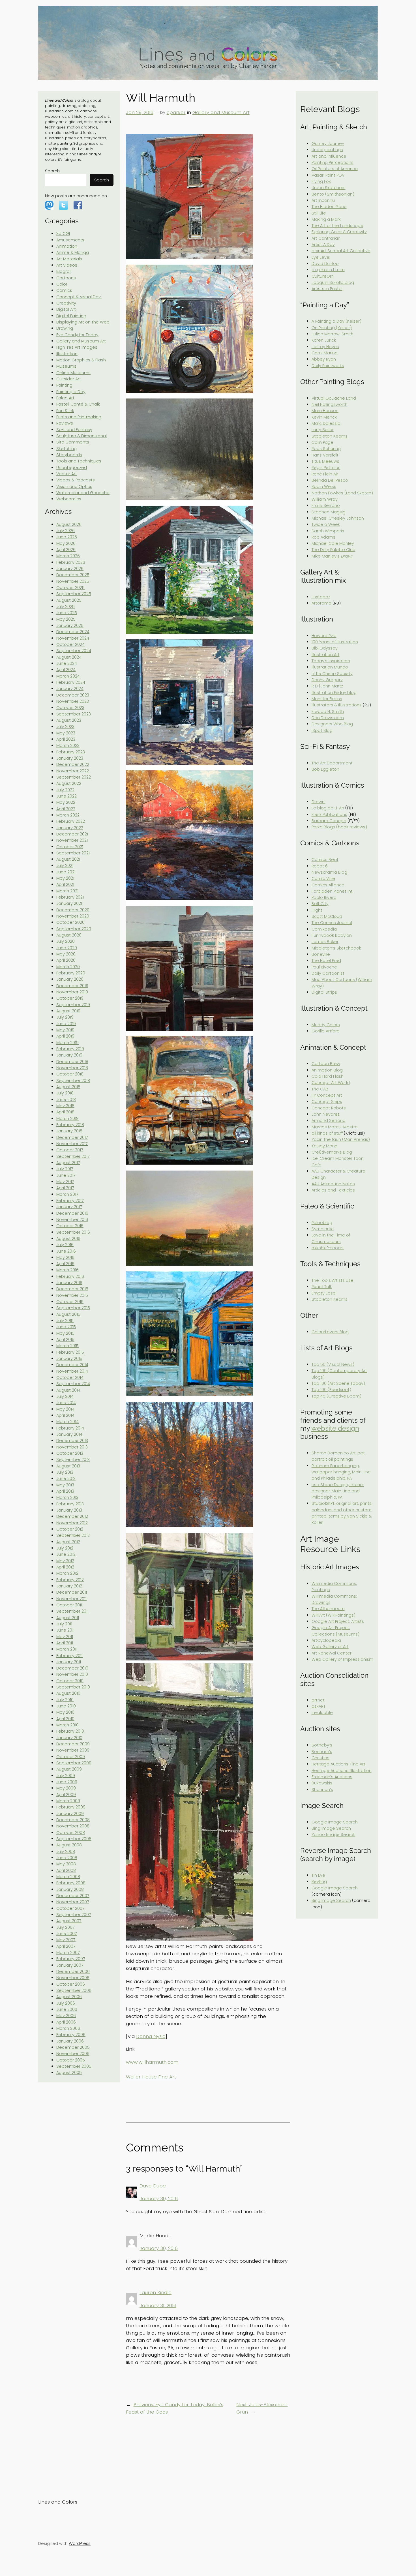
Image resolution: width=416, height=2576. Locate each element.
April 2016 (65, 1264)
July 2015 (65, 1321)
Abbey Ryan (324, 359)
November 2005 (73, 2054)
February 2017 (70, 1201)
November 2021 (72, 840)
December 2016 (72, 1213)
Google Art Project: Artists (338, 1621)
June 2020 (67, 948)
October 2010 (70, 1681)
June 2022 (67, 796)
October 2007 (70, 1908)
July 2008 (66, 1851)
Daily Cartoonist (328, 973)
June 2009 (67, 1782)
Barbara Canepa (329, 821)
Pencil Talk (322, 1287)
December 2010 (72, 1668)
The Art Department (332, 763)
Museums (66, 366)
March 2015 (67, 1346)
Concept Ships (327, 1101)
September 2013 (73, 1460)
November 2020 (73, 916)
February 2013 (70, 1504)
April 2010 (65, 1719)
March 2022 (68, 815)
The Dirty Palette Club (334, 550)
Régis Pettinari (326, 468)
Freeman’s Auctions (332, 1777)
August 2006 (69, 1997)
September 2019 (73, 1005)
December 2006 (73, 1971)
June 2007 (67, 1934)
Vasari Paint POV (328, 175)
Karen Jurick (324, 340)
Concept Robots (329, 1108)
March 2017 (67, 1194)
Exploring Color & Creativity (339, 232)
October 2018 (70, 1074)
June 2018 (66, 1100)
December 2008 (73, 1820)
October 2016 (70, 1226)
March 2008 (68, 1877)
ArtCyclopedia (326, 1640)
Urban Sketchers (329, 188)
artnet (318, 1700)
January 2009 (70, 1814)
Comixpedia (324, 929)
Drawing (65, 328)
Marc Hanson (325, 411)
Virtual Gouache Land (334, 398)
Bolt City (320, 904)
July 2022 (65, 790)
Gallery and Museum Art (81, 341)
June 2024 (67, 663)
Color (62, 284)
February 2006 (71, 2035)
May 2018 (65, 1106)
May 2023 (66, 733)
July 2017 (65, 1169)
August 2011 (68, 1618)
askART (319, 1706)
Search (52, 171)
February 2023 (71, 752)
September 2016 (73, 1232)
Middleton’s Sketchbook (336, 948)
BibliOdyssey (325, 648)
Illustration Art (326, 655)
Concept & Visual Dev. (79, 297)
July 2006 (66, 2003)
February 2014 (70, 1428)
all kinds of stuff (327, 1133)
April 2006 (66, 2022)
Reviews (65, 423)
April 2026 (66, 550)
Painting (64, 385)
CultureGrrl (323, 276)
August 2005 (69, 2073)
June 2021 (66, 872)
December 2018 (72, 1062)
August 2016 (68, 1238)
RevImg (319, 1881)
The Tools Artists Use (333, 1280)
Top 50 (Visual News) (333, 1364)
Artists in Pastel (327, 289)
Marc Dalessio (326, 423)
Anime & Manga (73, 252)
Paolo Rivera (324, 897)
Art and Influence (329, 156)
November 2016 (72, 1220)
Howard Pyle (324, 636)
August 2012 (68, 1542)
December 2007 (73, 1896)
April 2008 (66, 1870)
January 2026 (70, 569)
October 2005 (71, 2060)
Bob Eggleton (325, 769)
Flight (317, 910)
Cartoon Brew (326, 1064)
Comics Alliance (328, 885)
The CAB (320, 1089)
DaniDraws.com (328, 718)
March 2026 (68, 556)
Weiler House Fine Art (151, 2077)
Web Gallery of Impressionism (342, 1659)
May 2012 (65, 1561)
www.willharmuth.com (152, 2062)
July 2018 (65, 1093)
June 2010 (66, 1706)
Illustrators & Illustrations (337, 705)
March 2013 (67, 1497)
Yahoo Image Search (334, 1835)
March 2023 (68, 745)
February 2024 (71, 682)
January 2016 (69, 1283)
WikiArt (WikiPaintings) (334, 1615)
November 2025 (73, 581)
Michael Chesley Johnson (338, 518)
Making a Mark (326, 219)
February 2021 (70, 897)
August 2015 (68, 1314)
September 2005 (74, 2066)
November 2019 (72, 992)
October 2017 (70, 1150)
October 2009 (71, 1757)
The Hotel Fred (326, 961)
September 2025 (74, 594)
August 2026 (69, 524)
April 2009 (66, 1795)
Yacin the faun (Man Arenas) (341, 1139)
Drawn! (319, 802)
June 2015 (66, 1327)
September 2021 (73, 853)
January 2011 (69, 1662)
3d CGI (63, 233)
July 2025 (66, 607)
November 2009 (73, 1750)
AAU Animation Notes (333, 1184)
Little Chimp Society (332, 674)
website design (335, 1428)
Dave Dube (153, 2186)
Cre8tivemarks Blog (332, 1152)
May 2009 (66, 1788)
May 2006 (66, 2016)
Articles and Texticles (333, 1190)
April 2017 (65, 1188)
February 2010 (70, 1731)
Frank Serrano (326, 505)
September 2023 (74, 714)
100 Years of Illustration (335, 642)
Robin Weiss (324, 487)
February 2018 (70, 1125)
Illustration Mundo (330, 667)
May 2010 (65, 1712)
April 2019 (65, 1036)
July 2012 (65, 1548)
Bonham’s (322, 1752)
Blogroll (64, 271)
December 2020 (73, 910)
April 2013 (65, 1491)
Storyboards (69, 455)
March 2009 (68, 1801)
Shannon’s (322, 1790)
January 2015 (69, 1358)
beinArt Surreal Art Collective (341, 251)
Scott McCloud (327, 916)
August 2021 (68, 859)
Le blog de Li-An (328, 808)
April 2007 (66, 1946)
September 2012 (73, 1535)
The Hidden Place (329, 207)
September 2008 (74, 1839)
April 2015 (65, 1340)
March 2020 (68, 967)
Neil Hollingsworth (330, 404)
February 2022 (71, 821)
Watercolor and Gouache (83, 493)
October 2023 (70, 708)
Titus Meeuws (325, 461)
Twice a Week (326, 524)
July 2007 (66, 1927)
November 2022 (73, 771)
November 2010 (72, 1674)
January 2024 (70, 689)
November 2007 (73, 1902)
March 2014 (67, 1422)
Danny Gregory (327, 680)
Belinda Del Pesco (330, 480)
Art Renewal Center (332, 1653)
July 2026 (66, 531)
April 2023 (66, 739)
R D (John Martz (327, 686)
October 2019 (70, 998)
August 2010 (68, 1693)
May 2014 (65, 1409)
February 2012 (70, 1580)
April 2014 (65, 1415)
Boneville (321, 954)
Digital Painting (71, 316)
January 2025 (70, 625)
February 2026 (71, 562)
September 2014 (73, 1384)
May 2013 (65, 1485)
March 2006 (68, 2028)
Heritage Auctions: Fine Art (338, 1764)
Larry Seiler (323, 430)
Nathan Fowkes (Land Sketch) (342, 493)
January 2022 (70, 828)
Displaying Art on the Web (83, 322)
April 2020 (66, 960)
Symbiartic (323, 1229)
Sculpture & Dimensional (82, 436)
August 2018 (68, 1087)
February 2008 (71, 1883)
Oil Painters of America (335, 169)
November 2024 (73, 638)
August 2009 (69, 1769)
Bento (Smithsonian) (333, 194)
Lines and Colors (58, 2502)
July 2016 (65, 1245)
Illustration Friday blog (334, 693)
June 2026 (67, 537)
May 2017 (65, 1182)
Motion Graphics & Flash (81, 360)
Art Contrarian (326, 238)
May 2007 (66, 1940)
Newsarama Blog (329, 872)
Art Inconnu (323, 200)
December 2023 (73, 695)
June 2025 (67, 613)
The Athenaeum (328, 1609)
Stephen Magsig (329, 512)
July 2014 (65, 1396)
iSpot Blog (322, 730)
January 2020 (70, 979)
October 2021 (70, 847)
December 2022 (73, 764)
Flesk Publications (329, 815)
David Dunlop (325, 263)
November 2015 (72, 1295)
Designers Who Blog (332, 724)
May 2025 (66, 619)
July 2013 (65, 1472)
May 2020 (66, 954)
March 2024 (68, 676)
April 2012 (65, 1567)
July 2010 (65, 1700)
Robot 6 (320, 866)
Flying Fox (321, 181)
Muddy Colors (326, 1025)
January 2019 (69, 1055)
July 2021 (65, 865)
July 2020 (66, 941)
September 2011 (72, 1611)
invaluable (322, 1713)
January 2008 (70, 1889)
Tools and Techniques (79, 461)
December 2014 (72, 1365)
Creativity (66, 303)
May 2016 (65, 1257)
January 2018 (69, 1131)
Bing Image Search (331, 1828)
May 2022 (66, 802)
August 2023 (69, 720)
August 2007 (69, 1921)
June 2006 (67, 2009)
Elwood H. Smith (328, 711)
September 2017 (73, 1156)
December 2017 (72, 1137)
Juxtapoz (321, 597)
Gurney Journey (328, 143)
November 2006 (73, 1978)
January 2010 (69, 1738)
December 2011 (72, 1592)
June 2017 (66, 1175)
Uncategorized (72, 468)
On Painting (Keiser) (332, 328)
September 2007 (74, 1915)
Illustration (67, 354)
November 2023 (73, 701)
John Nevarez (326, 1114)
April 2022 (66, 809)
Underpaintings (327, 150)
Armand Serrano (329, 1120)
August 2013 (68, 1466)
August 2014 (68, 1390)
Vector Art (67, 474)
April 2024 (66, 670)
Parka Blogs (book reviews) (339, 827)
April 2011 (65, 1643)
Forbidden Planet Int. (333, 891)
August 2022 (69, 783)
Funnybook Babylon (332, 935)
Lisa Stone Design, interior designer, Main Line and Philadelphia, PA (338, 1491)
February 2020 (71, 973)
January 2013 (69, 1510)
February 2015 (70, 1352)
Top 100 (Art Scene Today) (338, 1383)
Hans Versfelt (325, 455)
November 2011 (71, 1599)
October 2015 (70, 1302)
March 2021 (67, 891)
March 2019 (67, 1043)
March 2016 (67, 1270)
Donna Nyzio (151, 2036)
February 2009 (71, 1807)
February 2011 (69, 1656)
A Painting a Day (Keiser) (336, 321)
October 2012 (70, 1529)
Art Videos (67, 265)
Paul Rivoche (324, 967)
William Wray (325, 499)
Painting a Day (71, 392)
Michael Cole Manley (333, 543)
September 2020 (74, 929)
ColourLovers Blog (330, 1332)
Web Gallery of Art (330, 1647)
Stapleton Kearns (330, 436)
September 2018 (73, 1081)
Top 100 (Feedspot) (331, 1390)
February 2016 (70, 1276)
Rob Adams (323, 537)
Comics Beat (325, 860)
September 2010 (73, 1687)
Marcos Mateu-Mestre (335, 1127)
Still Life (319, 213)
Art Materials (69, 259)
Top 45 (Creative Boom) (336, 1396)
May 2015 (65, 1333)
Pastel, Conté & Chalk (78, 404)
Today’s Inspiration (331, 661)
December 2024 (73, 632)
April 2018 (65, 1112)
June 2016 (66, 1251)
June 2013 (66, 1478)
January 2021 (69, 903)
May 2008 (66, 1864)
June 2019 (66, 1024)
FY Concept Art (327, 1095)
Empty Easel (324, 1293)
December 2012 (72, 1516)
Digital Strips (324, 992)
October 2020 (70, 922)
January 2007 (70, 1965)
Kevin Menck (324, 417)
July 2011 (64, 1624)
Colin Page (322, 442)
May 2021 (65, 878)
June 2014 (66, 1403)
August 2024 (69, 657)
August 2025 (69, 600)
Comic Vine (323, 878)
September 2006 (74, 1990)
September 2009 (74, 1763)
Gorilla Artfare (326, 1031)
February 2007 (71, 1959)
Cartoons (66, 278)
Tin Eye (318, 1875)
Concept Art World (331, 1083)
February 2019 (70, 1049)
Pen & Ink (65, 411)
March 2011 (67, 1649)
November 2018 (72, 1068)
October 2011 (69, 1605)
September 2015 (73, 1308)
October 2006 (71, 1984)
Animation (67, 246)
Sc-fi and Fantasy (74, 430)
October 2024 (70, 644)
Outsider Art (69, 379)
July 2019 (65, 1017)
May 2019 (65, 1030)
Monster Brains (327, 699)
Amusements (70, 240)
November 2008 (73, 1826)
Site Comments (73, 442)
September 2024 (74, 651)
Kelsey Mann (324, 1146)
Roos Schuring (326, 449)
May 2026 (66, 543)
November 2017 (72, 1144)
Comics (64, 290)
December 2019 (72, 986)
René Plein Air (325, 474)
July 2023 (65, 726)
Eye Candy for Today (77, 335)
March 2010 (67, 1725)
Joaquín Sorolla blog (333, 282)
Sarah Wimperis (328, 531)
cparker (176, 112)
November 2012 (72, 1523)
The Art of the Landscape (337, 226)
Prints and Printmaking (79, 417)
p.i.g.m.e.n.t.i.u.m (328, 270)
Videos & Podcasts (76, 480)
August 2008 (69, 1845)
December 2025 (73, 575)
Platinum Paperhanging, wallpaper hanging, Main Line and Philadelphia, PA (341, 1472)
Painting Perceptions (333, 162)
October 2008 (71, 1833)
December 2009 (73, 1744)
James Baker (325, 942)
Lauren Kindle (156, 2292)
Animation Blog (327, 1070)
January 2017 (69, 1207)
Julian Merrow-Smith (333, 334)
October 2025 (70, 588)
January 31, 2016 (158, 2305)
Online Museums (73, 373)
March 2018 (67, 1118)
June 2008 (67, 1858)
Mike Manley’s (332, 556)
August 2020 (69, 935)
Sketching (67, 449)
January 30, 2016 (159, 2198)
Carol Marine (325, 353)
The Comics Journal (332, 923)
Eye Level (321, 257)
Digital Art (66, 309)
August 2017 (68, 1163)
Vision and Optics (74, 487)
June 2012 (66, 1554)
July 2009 (66, 1776)
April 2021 (65, 884)
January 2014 (69, 1434)
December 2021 (72, 834)
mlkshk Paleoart (328, 1248)
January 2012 (69, 1586)
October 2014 (70, 1377)
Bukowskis (322, 1783)
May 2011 (65, 1637)
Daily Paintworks (328, 366)
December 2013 (72, 1441)
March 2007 (68, 1953)
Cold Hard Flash (328, 1076)
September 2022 (74, 777)
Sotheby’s (322, 1745)
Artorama (321, 603)
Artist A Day (323, 245)
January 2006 (70, 2041)
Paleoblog (322, 1223)
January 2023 (70, 758)
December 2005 (73, 2047)
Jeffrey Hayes (325, 347)
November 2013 (72, 1447)
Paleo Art (65, 398)
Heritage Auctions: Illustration (342, 1771)
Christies (320, 1758)
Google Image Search (335, 1822)
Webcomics (69, 499)
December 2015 (72, 1289)
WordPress (80, 2543)
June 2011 (65, 1630)
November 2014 (72, 1371)
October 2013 (70, 1453)
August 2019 (68, 1011)
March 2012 (67, 1573)
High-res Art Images (77, 347)
